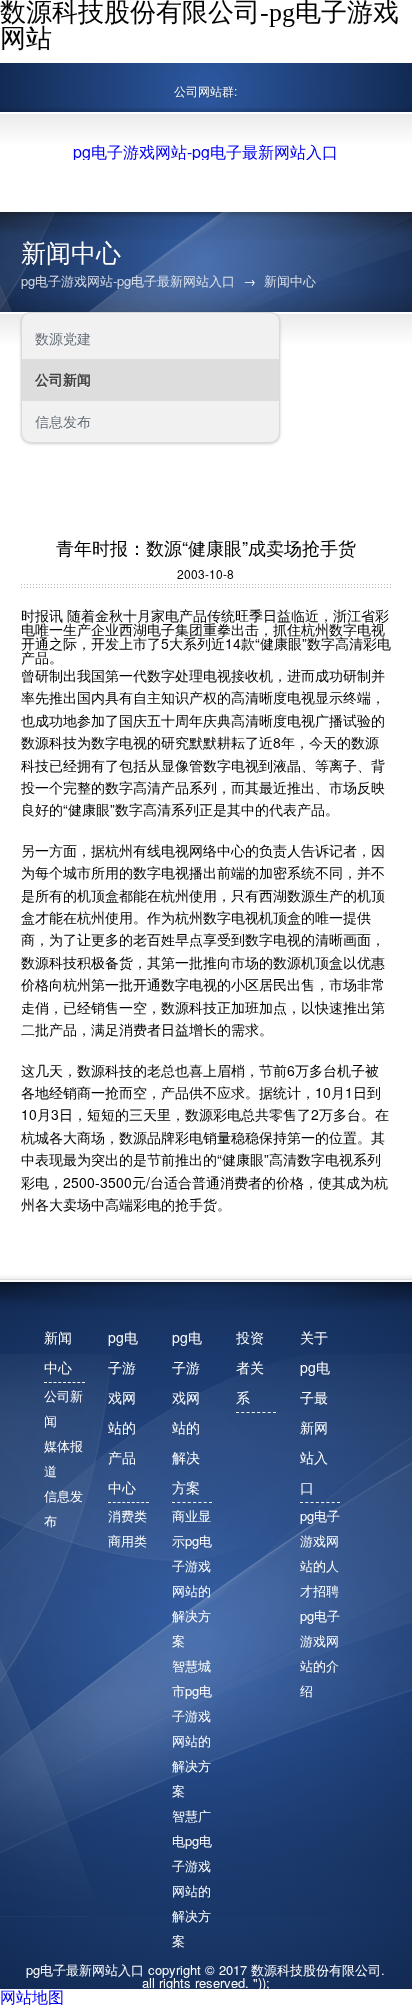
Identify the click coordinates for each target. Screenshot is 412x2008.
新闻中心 (290, 280)
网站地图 (32, 1996)
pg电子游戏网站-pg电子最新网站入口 (205, 152)
